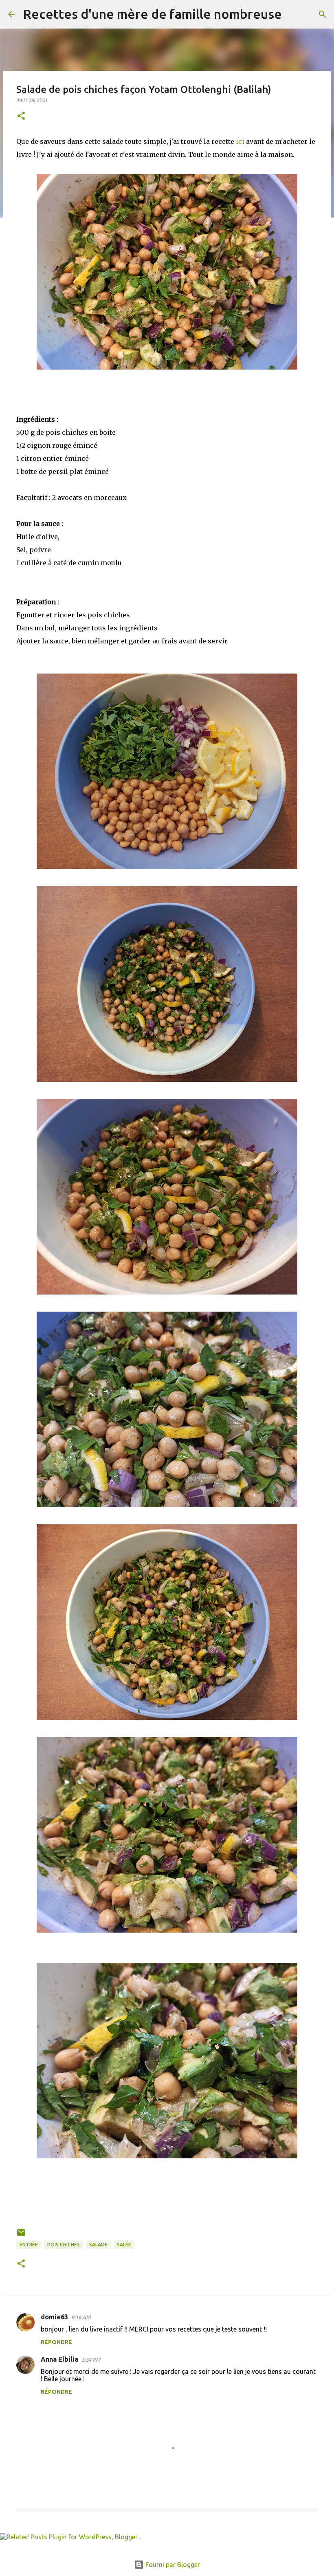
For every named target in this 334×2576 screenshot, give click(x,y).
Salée (124, 2245)
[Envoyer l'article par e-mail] (21, 2236)
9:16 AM (81, 2317)
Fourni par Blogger (172, 2565)
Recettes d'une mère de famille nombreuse (152, 14)
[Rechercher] (293, 14)
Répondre (56, 2342)
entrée (29, 2245)
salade (98, 2245)
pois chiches (64, 2245)
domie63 (54, 2317)
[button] (21, 116)
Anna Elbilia (59, 2359)
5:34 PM (91, 2360)
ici (241, 141)
